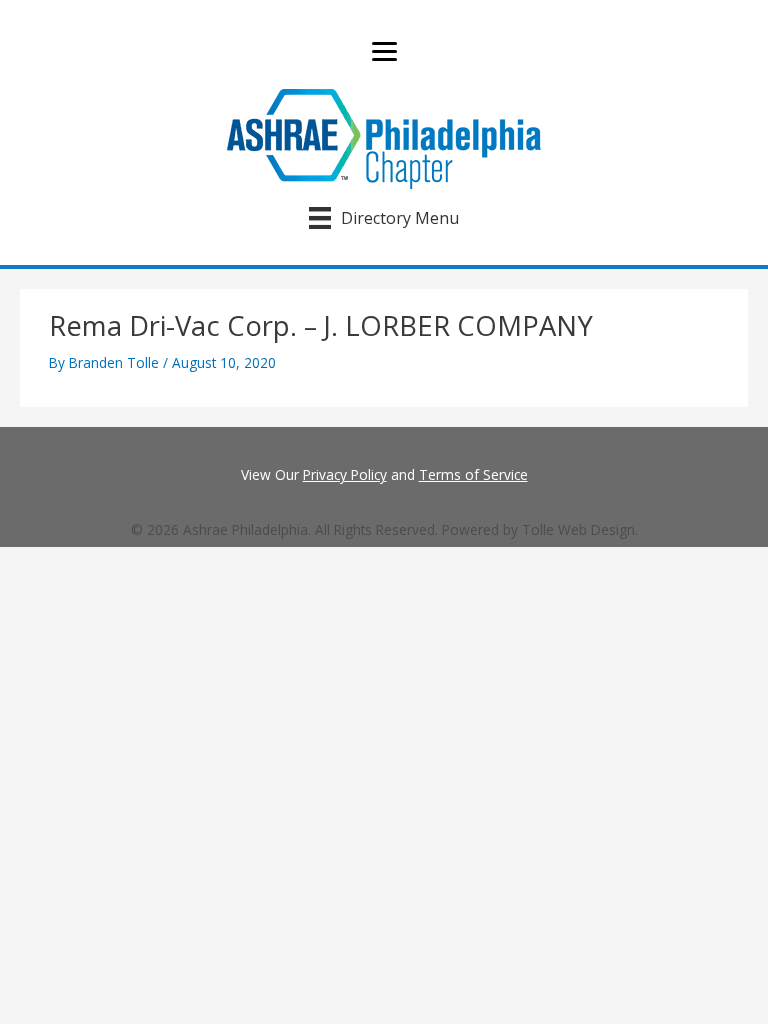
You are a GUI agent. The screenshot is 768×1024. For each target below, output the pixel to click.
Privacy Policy (345, 474)
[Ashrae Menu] (384, 52)
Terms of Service (473, 474)
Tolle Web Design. (580, 529)
